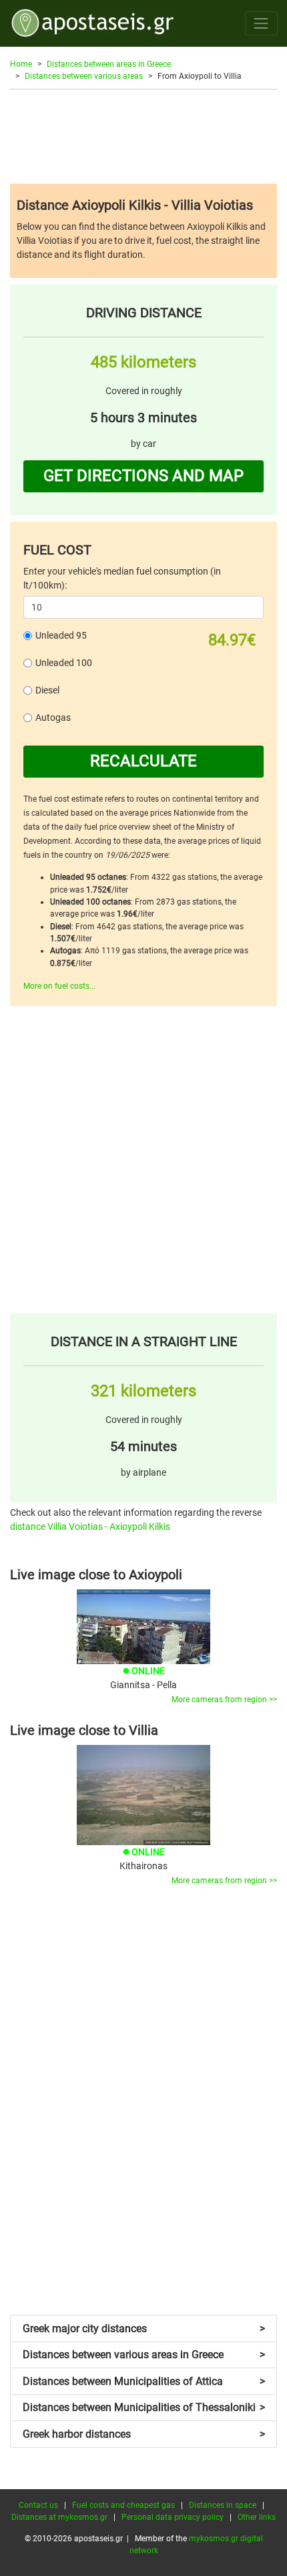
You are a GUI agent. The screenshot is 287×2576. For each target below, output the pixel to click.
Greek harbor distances (144, 2434)
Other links (257, 2517)
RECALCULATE (143, 761)
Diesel (47, 690)
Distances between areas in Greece (109, 64)
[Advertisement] (143, 136)
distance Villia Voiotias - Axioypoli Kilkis (90, 1526)
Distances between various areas (84, 76)
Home (21, 64)
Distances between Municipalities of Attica (144, 2381)
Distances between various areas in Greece (144, 2355)
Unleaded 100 (64, 663)
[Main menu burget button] (261, 23)
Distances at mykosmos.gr (59, 2517)
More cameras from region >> (224, 1700)
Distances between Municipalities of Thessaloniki (144, 2407)
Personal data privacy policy (173, 2517)
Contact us (38, 2505)
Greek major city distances (144, 2328)
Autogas (53, 717)
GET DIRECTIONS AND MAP (143, 476)
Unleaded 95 (61, 635)
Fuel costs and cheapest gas (123, 2505)
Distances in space (223, 2505)
